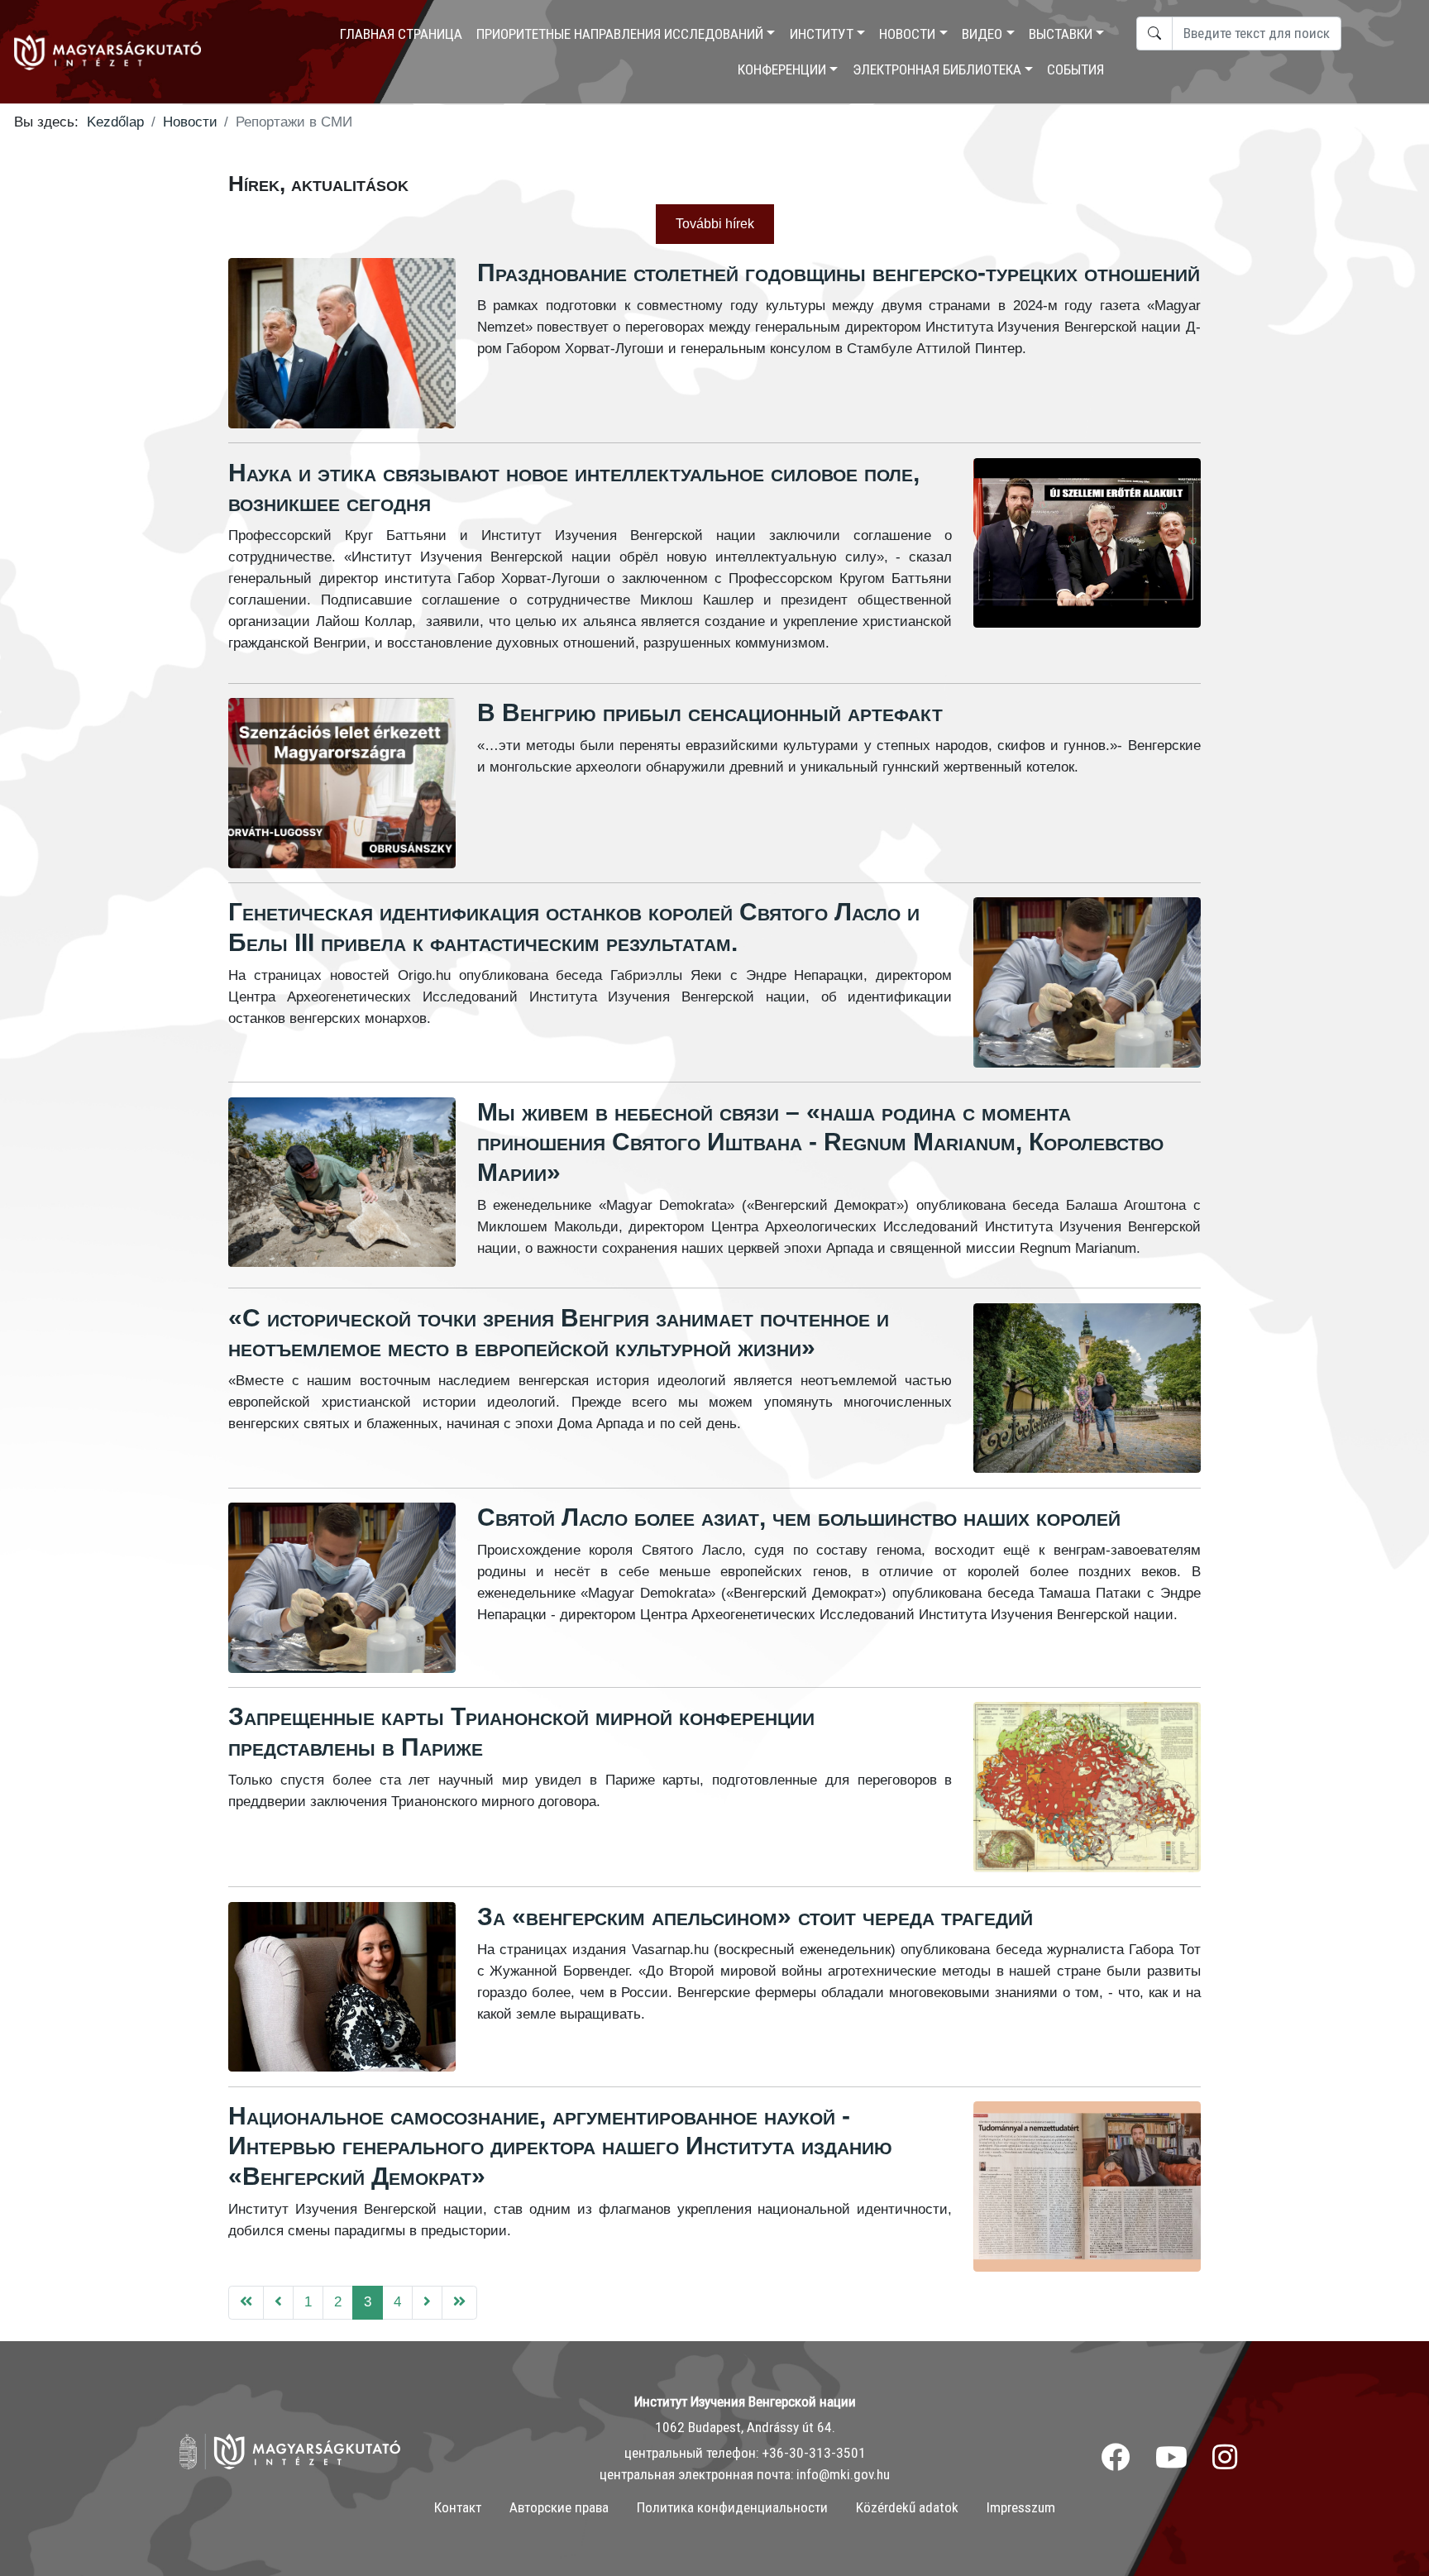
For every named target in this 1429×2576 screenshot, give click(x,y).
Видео (982, 34)
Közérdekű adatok (907, 2507)
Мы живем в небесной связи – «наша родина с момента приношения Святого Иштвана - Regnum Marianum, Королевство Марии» (820, 1142)
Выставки (1061, 34)
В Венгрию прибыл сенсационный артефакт (710, 712)
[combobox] (1257, 33)
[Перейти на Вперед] (427, 2303)
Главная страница (401, 34)
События (1075, 69)
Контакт (458, 2507)
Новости (907, 34)
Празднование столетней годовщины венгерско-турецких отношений (839, 272)
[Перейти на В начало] (246, 2303)
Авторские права (559, 2507)
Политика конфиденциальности (732, 2507)
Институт (822, 34)
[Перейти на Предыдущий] (278, 2303)
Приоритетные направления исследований (620, 34)
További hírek (715, 224)
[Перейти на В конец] (459, 2303)
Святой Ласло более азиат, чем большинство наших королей (799, 1517)
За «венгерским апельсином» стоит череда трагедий (755, 1916)
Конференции (782, 69)
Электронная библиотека (937, 69)
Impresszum (1021, 2507)
